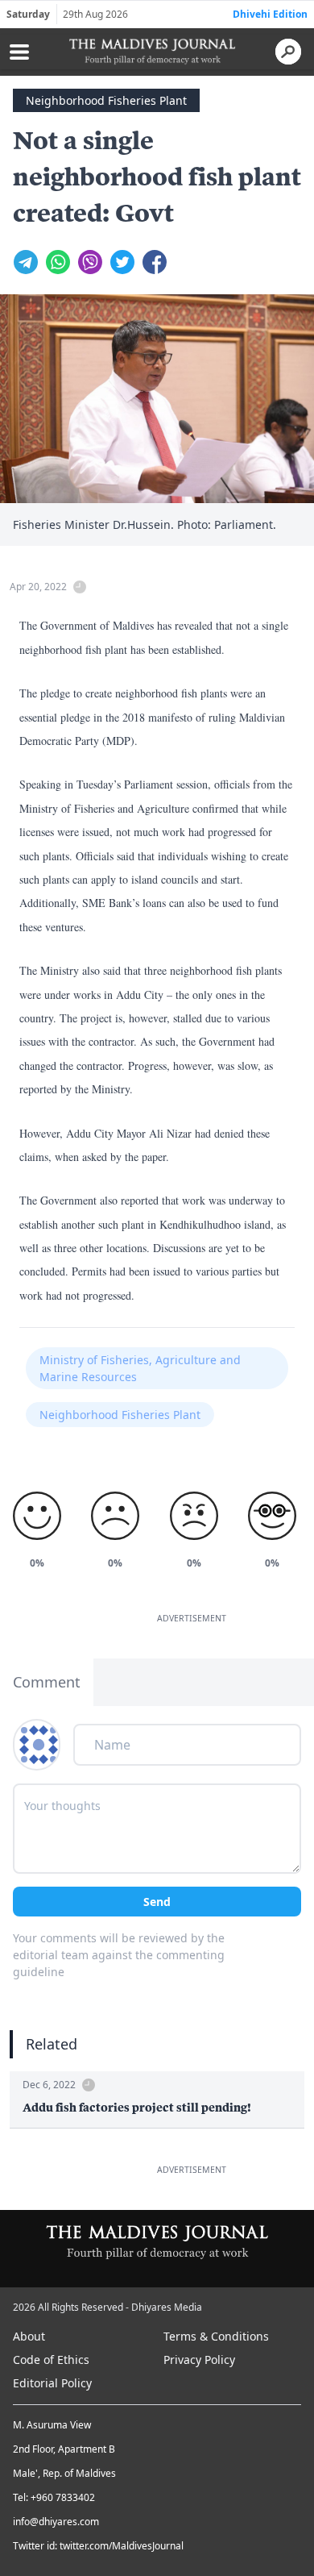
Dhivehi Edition (270, 14)
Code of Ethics (51, 2360)
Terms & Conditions (216, 2336)
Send (157, 1902)
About (29, 2336)
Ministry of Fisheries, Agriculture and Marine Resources (140, 1368)
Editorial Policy (52, 2383)
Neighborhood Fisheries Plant (106, 100)
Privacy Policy (199, 2360)
